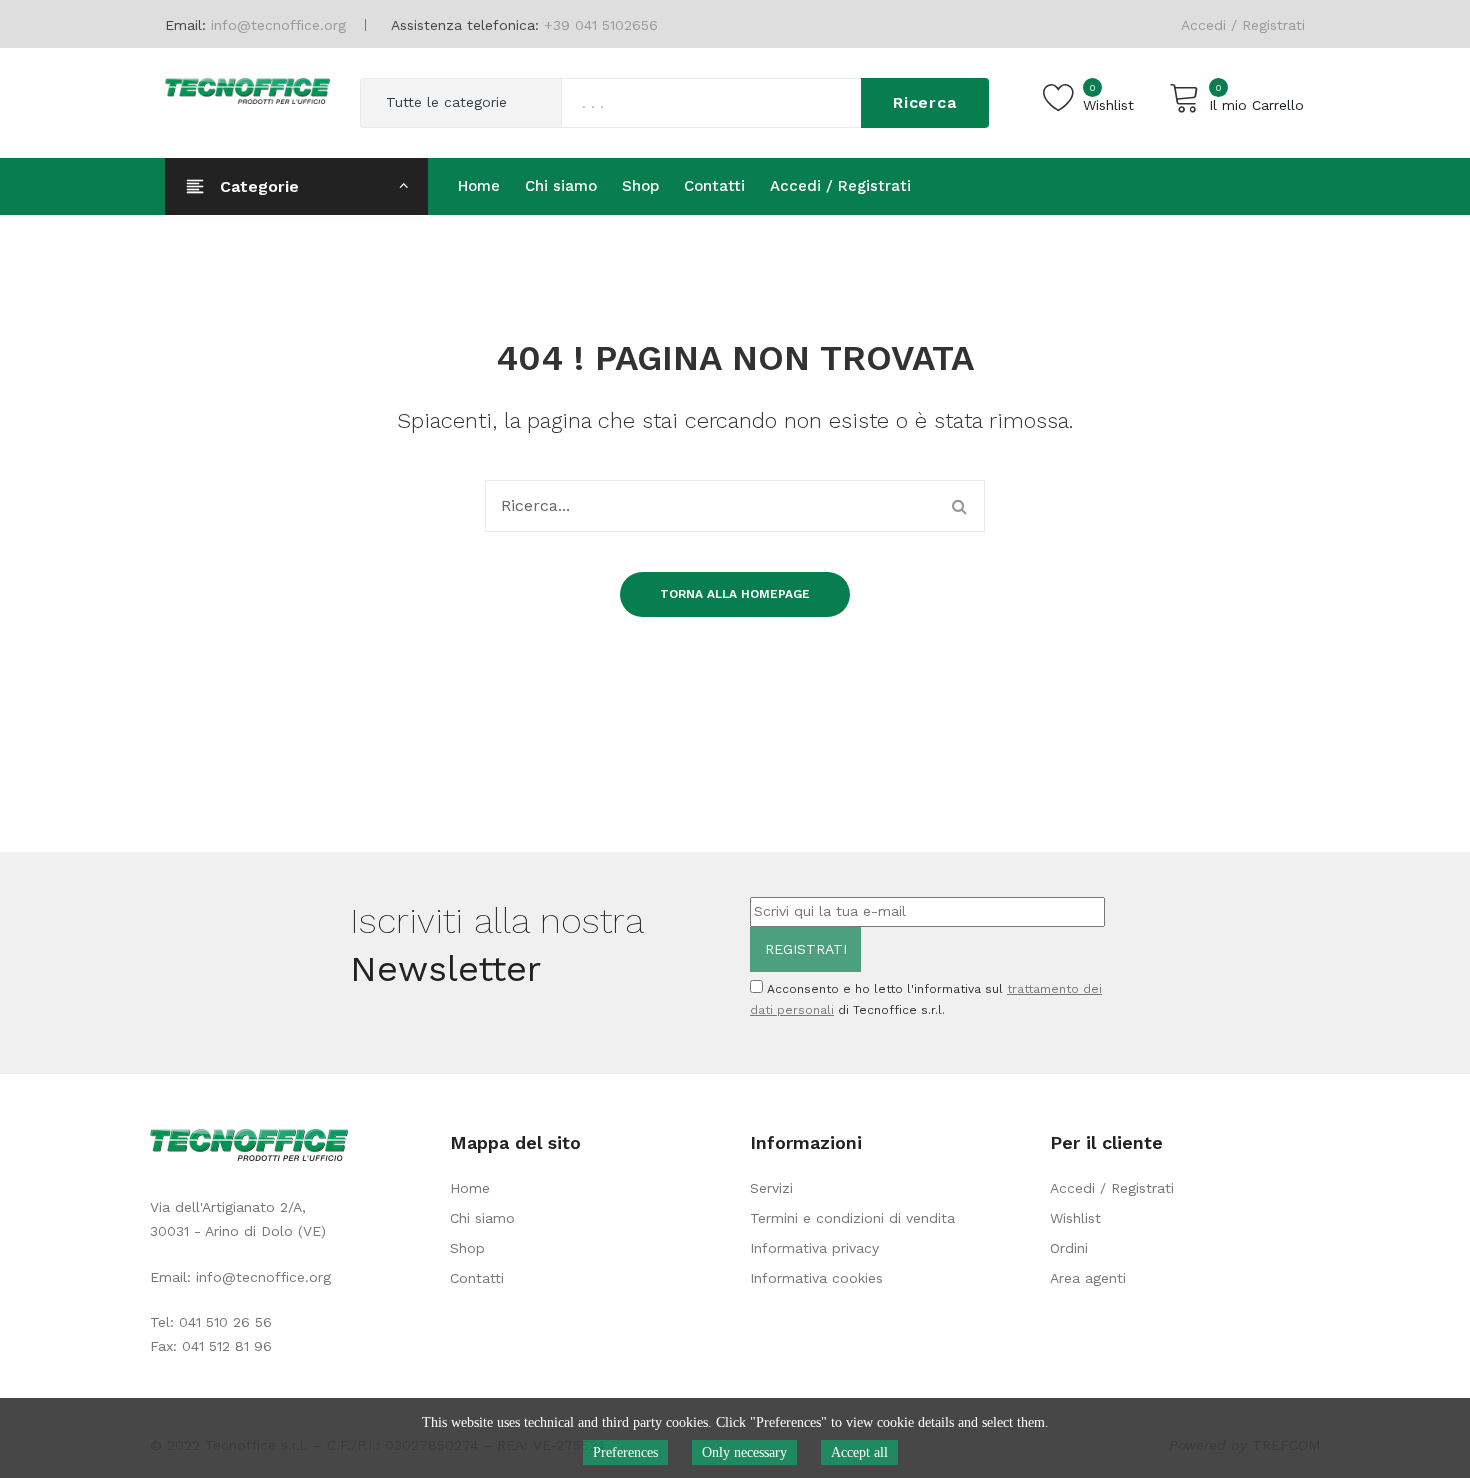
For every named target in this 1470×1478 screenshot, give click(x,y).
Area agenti (1088, 1278)
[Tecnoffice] (247, 89)
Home (470, 1188)
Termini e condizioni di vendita (852, 1218)
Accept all (859, 1452)
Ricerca (925, 102)
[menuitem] (479, 186)
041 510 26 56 (225, 1322)
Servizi (771, 1188)
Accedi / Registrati (1243, 25)
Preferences (625, 1452)
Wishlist (1075, 1218)
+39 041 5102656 (601, 25)
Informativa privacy (814, 1248)
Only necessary (744, 1452)
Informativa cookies (816, 1278)
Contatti (477, 1278)
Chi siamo (482, 1218)
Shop (467, 1248)
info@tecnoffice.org (263, 1277)
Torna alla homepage (735, 594)
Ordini (1069, 1248)
